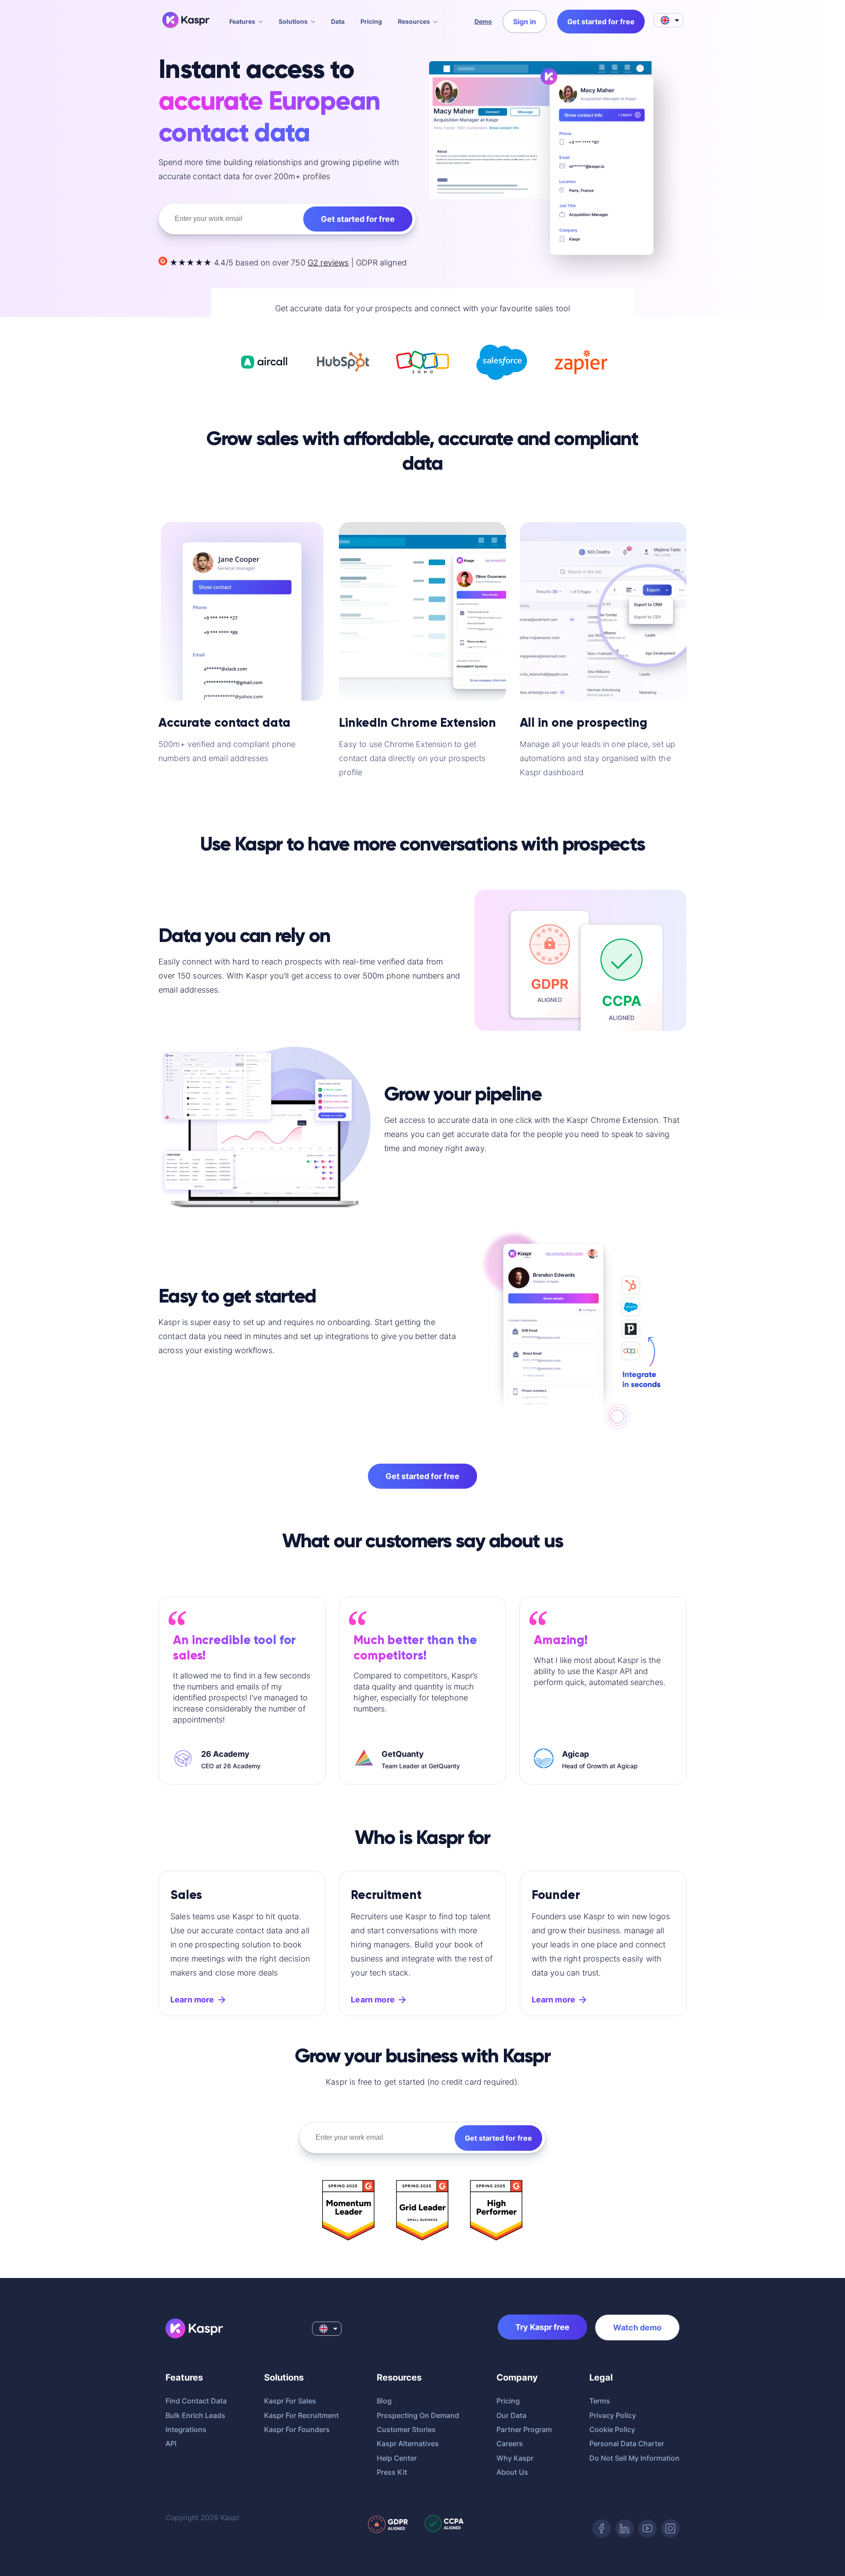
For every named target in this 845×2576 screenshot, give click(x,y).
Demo (483, 21)
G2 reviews (328, 263)
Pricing (371, 21)
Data (338, 21)
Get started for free (358, 219)
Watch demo (637, 2328)
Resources (414, 21)
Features (242, 21)
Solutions (293, 21)
